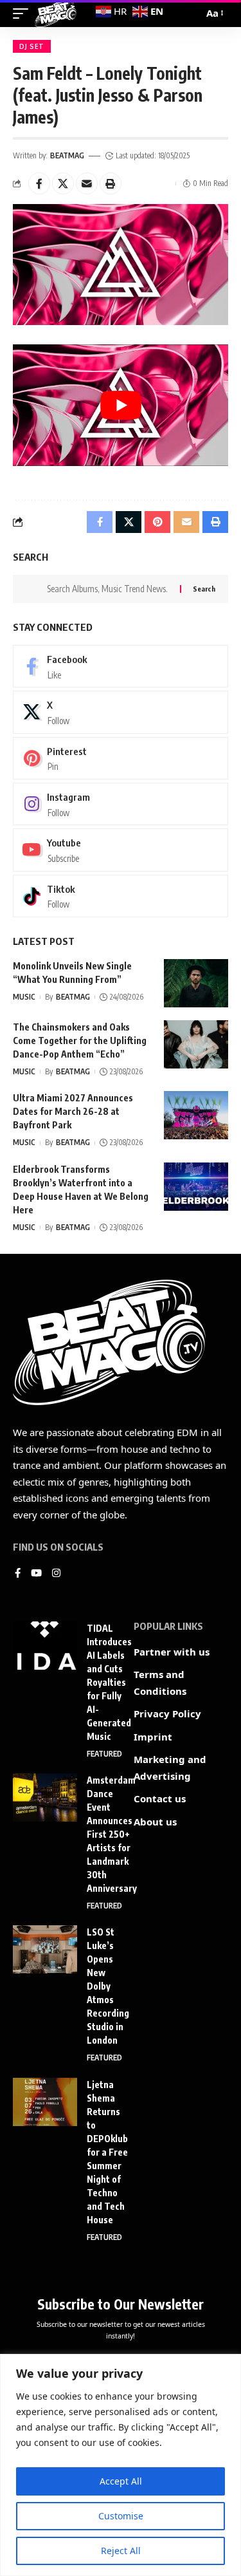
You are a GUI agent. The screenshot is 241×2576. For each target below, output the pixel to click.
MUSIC (24, 997)
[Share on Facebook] (39, 183)
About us (155, 1822)
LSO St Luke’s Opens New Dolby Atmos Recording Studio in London (108, 1986)
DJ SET (32, 46)
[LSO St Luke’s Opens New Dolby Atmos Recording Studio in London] (45, 1949)
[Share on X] (63, 183)
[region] (121, 2465)
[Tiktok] (121, 896)
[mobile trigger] (24, 14)
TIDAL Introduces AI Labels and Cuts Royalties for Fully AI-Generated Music (109, 1682)
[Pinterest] (121, 758)
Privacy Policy (167, 1713)
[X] (121, 712)
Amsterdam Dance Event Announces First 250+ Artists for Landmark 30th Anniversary (112, 1834)
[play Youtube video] (121, 405)
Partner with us (172, 1652)
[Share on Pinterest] (157, 522)
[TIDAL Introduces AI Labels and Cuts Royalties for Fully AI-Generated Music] (45, 1646)
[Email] (87, 183)
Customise (121, 2516)
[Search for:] (109, 589)
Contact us (160, 1798)
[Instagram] (121, 804)
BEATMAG (67, 155)
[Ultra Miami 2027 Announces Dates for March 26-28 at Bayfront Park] (196, 1115)
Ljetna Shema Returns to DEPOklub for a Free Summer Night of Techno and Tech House (107, 2152)
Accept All (121, 2481)
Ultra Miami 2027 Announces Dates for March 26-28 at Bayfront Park (73, 1111)
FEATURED (104, 1754)
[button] (111, 183)
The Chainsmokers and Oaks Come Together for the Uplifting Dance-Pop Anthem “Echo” (80, 1041)
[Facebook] (121, 666)
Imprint (153, 1737)
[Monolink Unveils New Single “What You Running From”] (196, 983)
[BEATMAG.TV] (56, 14)
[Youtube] (121, 850)
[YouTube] (36, 1574)
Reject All (121, 2551)
